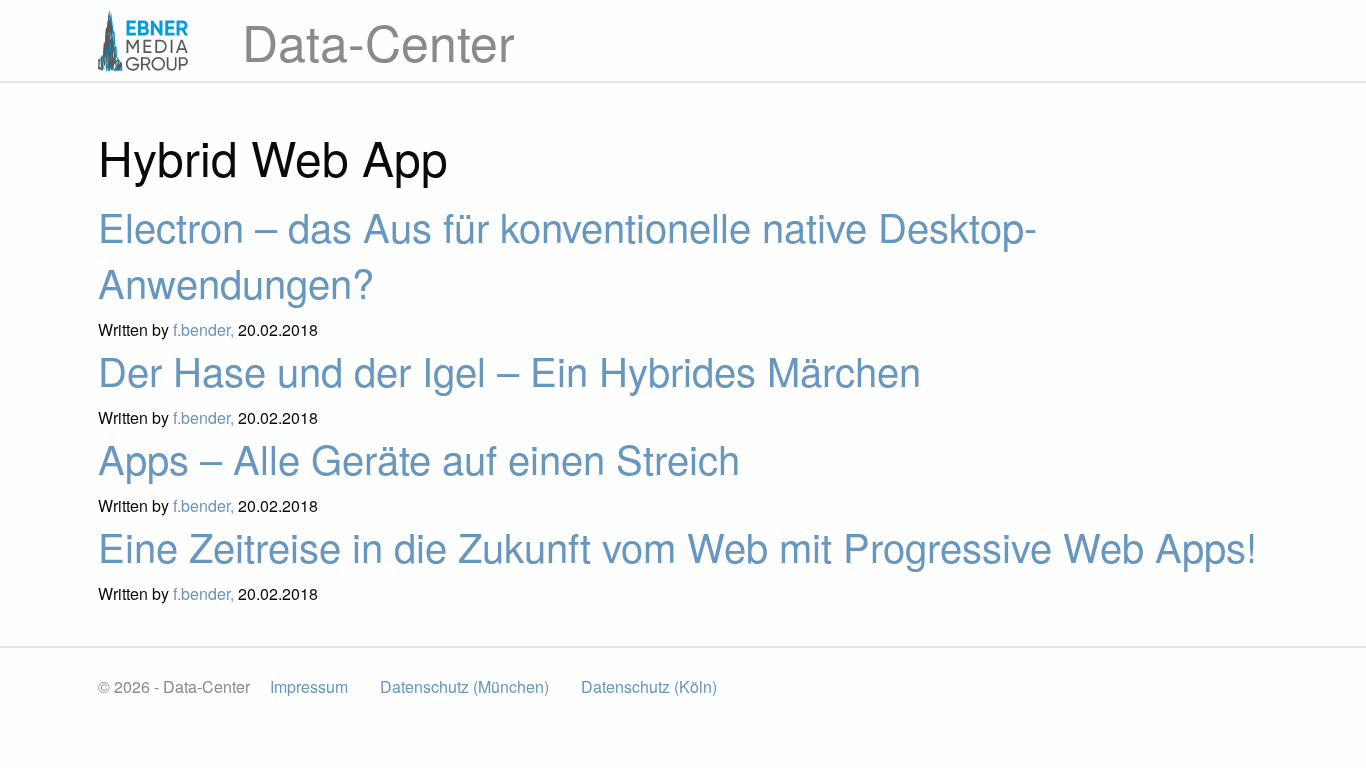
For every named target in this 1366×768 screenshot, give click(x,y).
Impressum (309, 686)
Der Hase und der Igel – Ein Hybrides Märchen (509, 369)
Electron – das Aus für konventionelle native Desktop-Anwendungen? (567, 253)
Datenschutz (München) (464, 686)
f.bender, (205, 329)
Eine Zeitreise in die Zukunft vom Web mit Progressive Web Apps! (677, 545)
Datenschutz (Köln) (649, 686)
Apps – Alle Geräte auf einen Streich (419, 457)
